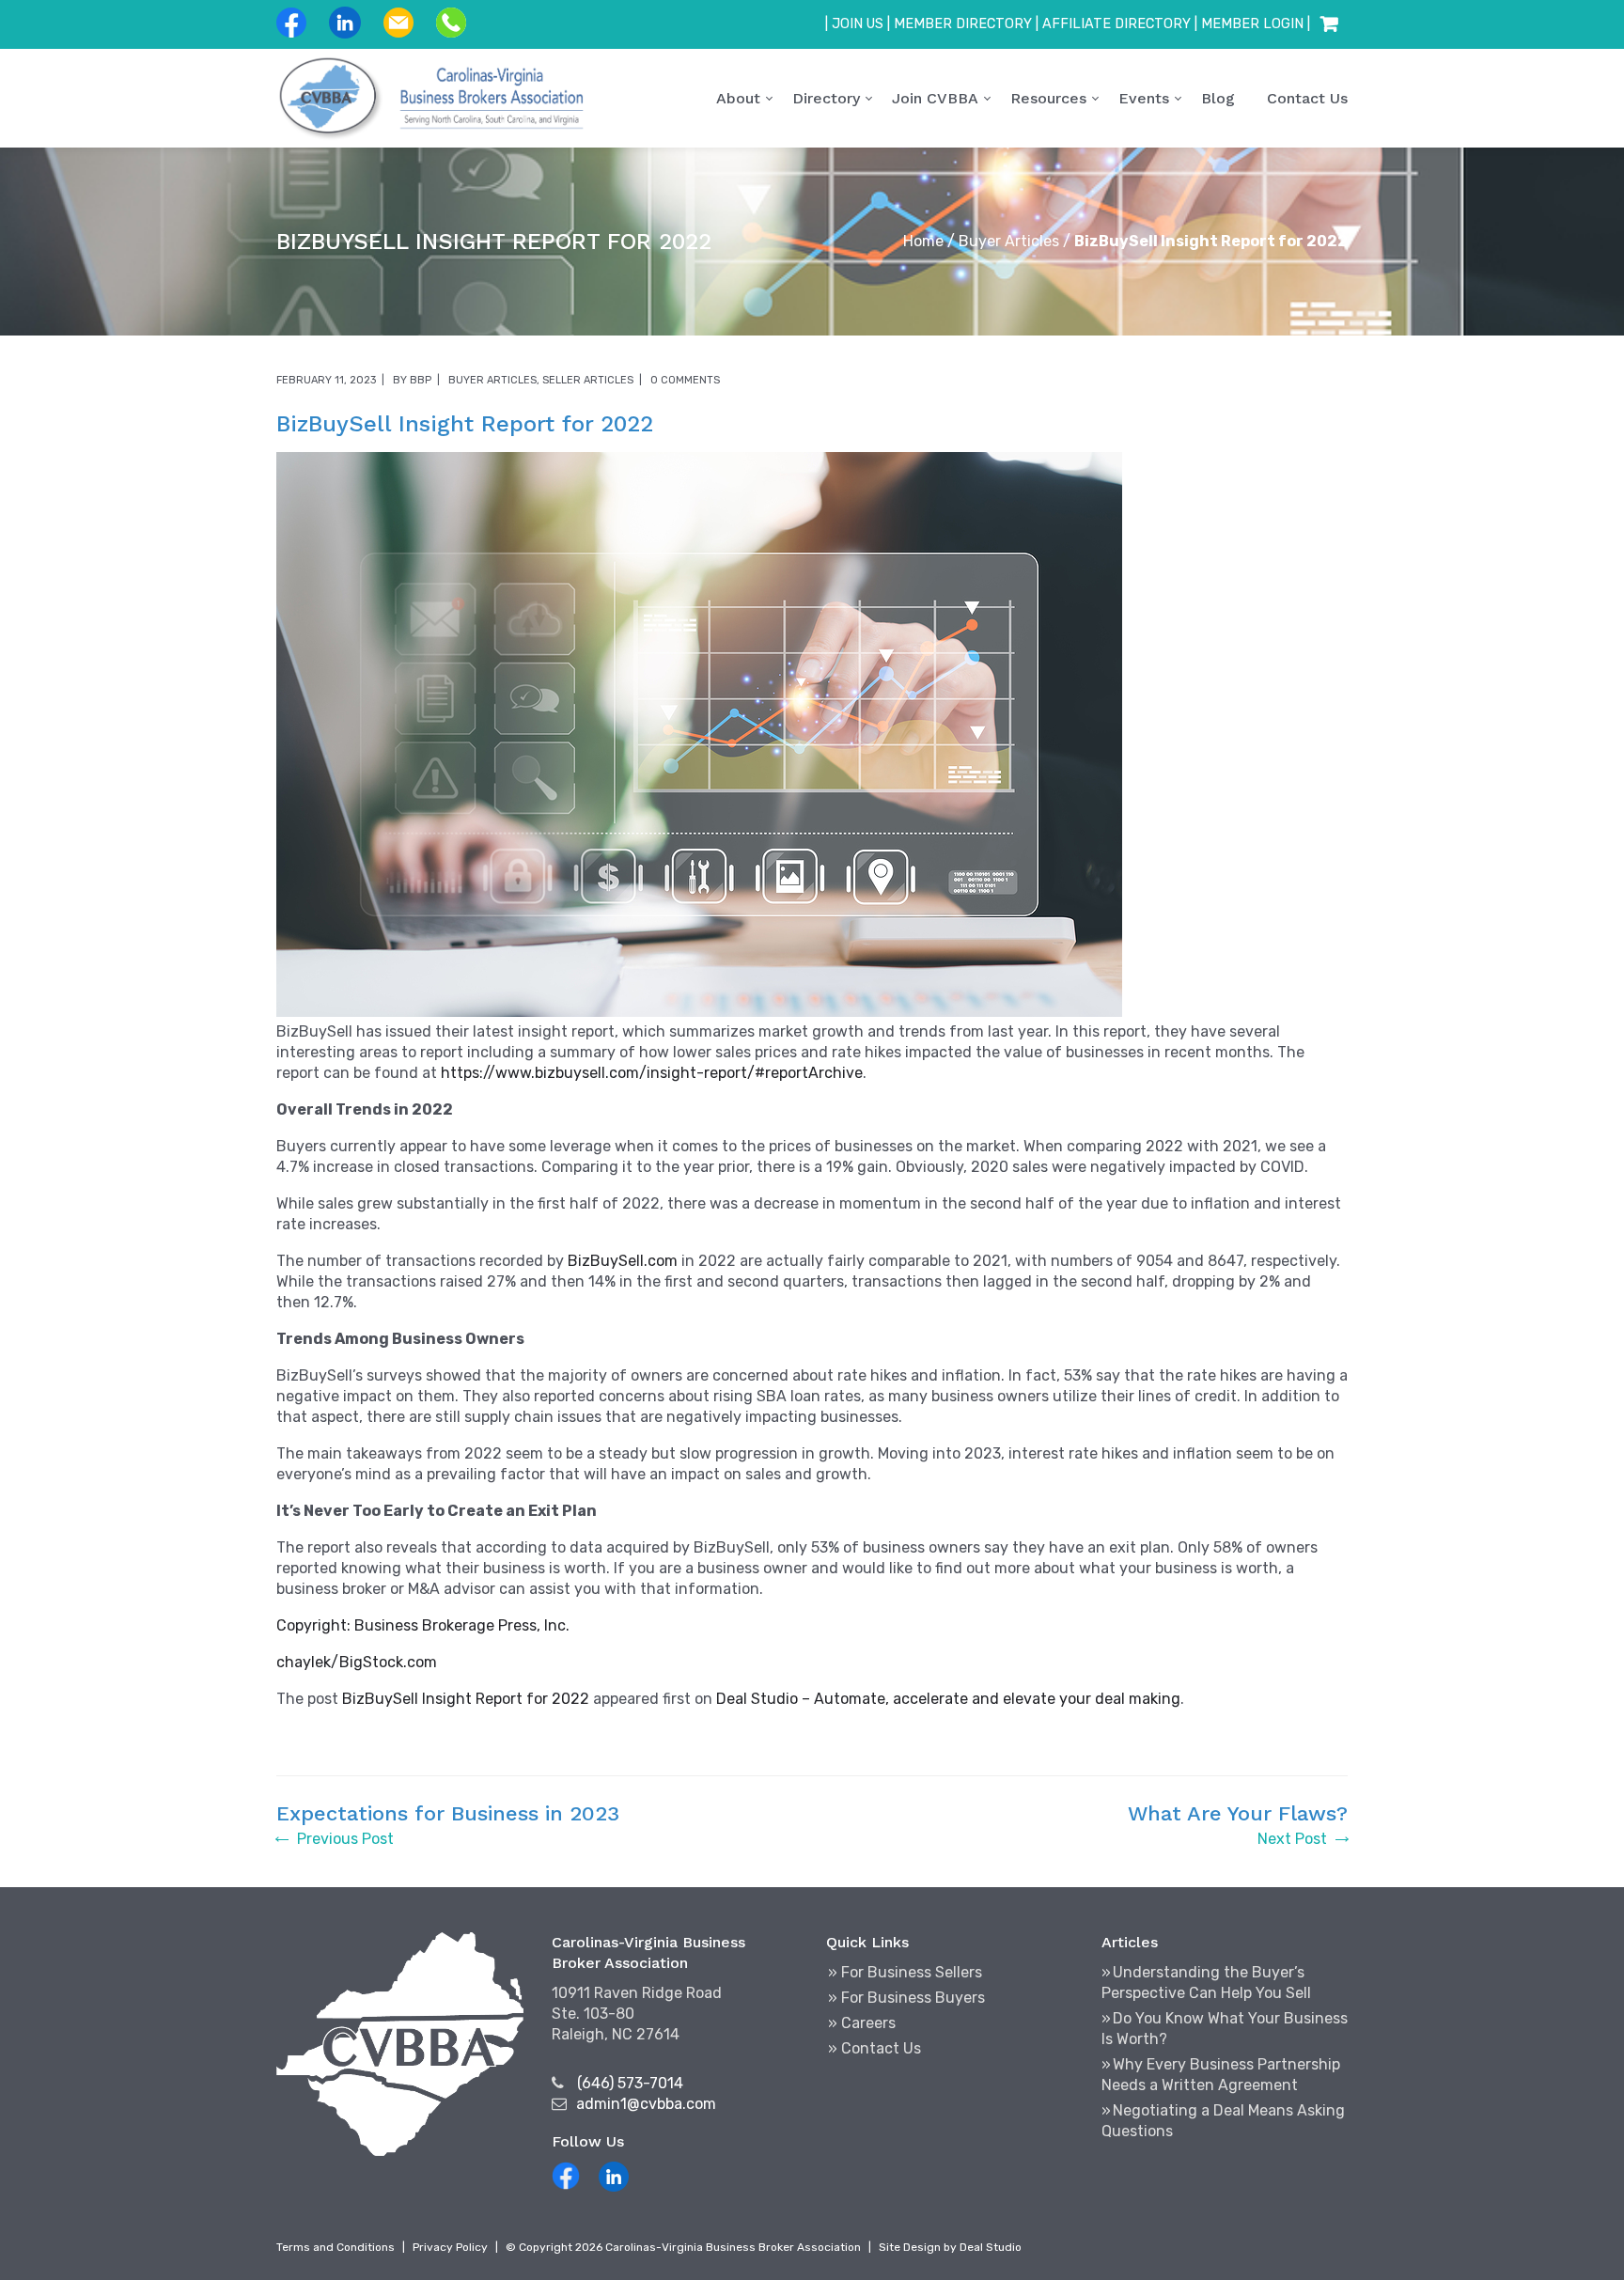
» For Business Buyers (906, 1998)
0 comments (685, 380)
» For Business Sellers (905, 1972)
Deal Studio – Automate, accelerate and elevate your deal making (948, 1699)
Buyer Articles (1009, 241)
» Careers (862, 2023)
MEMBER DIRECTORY (963, 24)
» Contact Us (874, 2048)
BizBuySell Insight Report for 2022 (466, 1699)
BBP (421, 380)
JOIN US (858, 24)
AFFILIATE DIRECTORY (1116, 24)
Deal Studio (991, 2247)
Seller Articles (588, 380)
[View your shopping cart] (1329, 24)
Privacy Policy (450, 2247)
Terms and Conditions (336, 2247)
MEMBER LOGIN (1252, 24)
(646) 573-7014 (630, 2083)
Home (923, 241)
